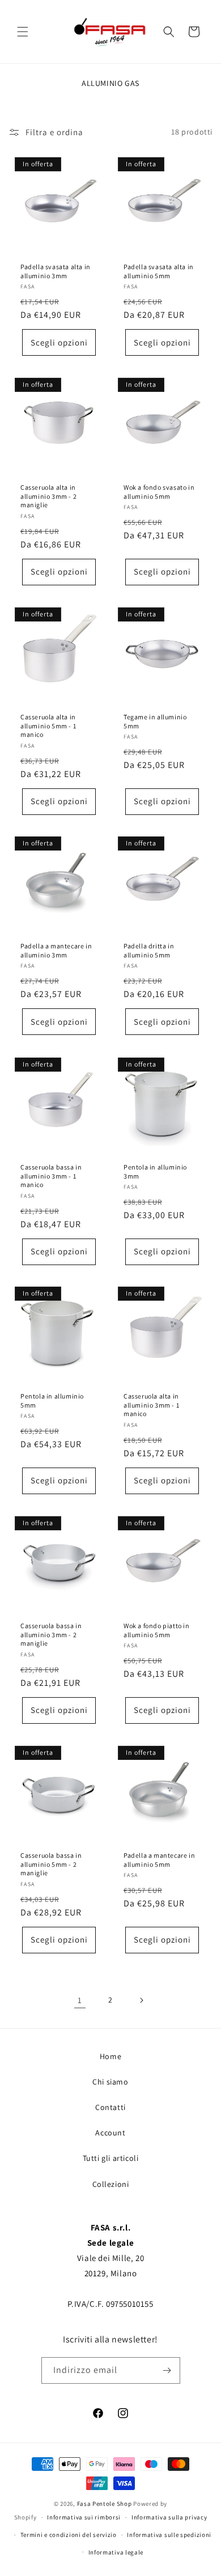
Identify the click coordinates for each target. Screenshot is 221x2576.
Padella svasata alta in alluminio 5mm (159, 271)
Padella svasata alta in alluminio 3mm (56, 271)
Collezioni (111, 2184)
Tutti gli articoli (111, 2158)
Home (110, 2056)
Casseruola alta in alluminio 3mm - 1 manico (151, 1405)
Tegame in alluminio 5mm (155, 721)
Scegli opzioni (59, 342)
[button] (23, 32)
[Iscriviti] (167, 2370)
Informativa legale (116, 2552)
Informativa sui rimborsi (84, 2517)
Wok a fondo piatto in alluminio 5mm (157, 1630)
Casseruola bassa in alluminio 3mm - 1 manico (51, 1176)
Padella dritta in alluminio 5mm (149, 950)
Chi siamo (110, 2082)
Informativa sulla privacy (169, 2517)
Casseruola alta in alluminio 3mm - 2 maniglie (48, 496)
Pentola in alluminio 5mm (52, 1401)
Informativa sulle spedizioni (169, 2535)
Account (110, 2133)
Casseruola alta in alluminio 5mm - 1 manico (48, 726)
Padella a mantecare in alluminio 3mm (56, 950)
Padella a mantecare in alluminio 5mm (159, 1860)
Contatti (110, 2107)
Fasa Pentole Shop (105, 2504)
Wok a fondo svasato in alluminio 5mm (159, 492)
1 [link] (80, 2000)
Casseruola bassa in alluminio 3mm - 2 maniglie (51, 1634)
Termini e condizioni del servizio (69, 2535)
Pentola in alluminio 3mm (155, 1172)
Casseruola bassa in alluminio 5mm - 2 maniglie (51, 1864)
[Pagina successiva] (141, 2000)
